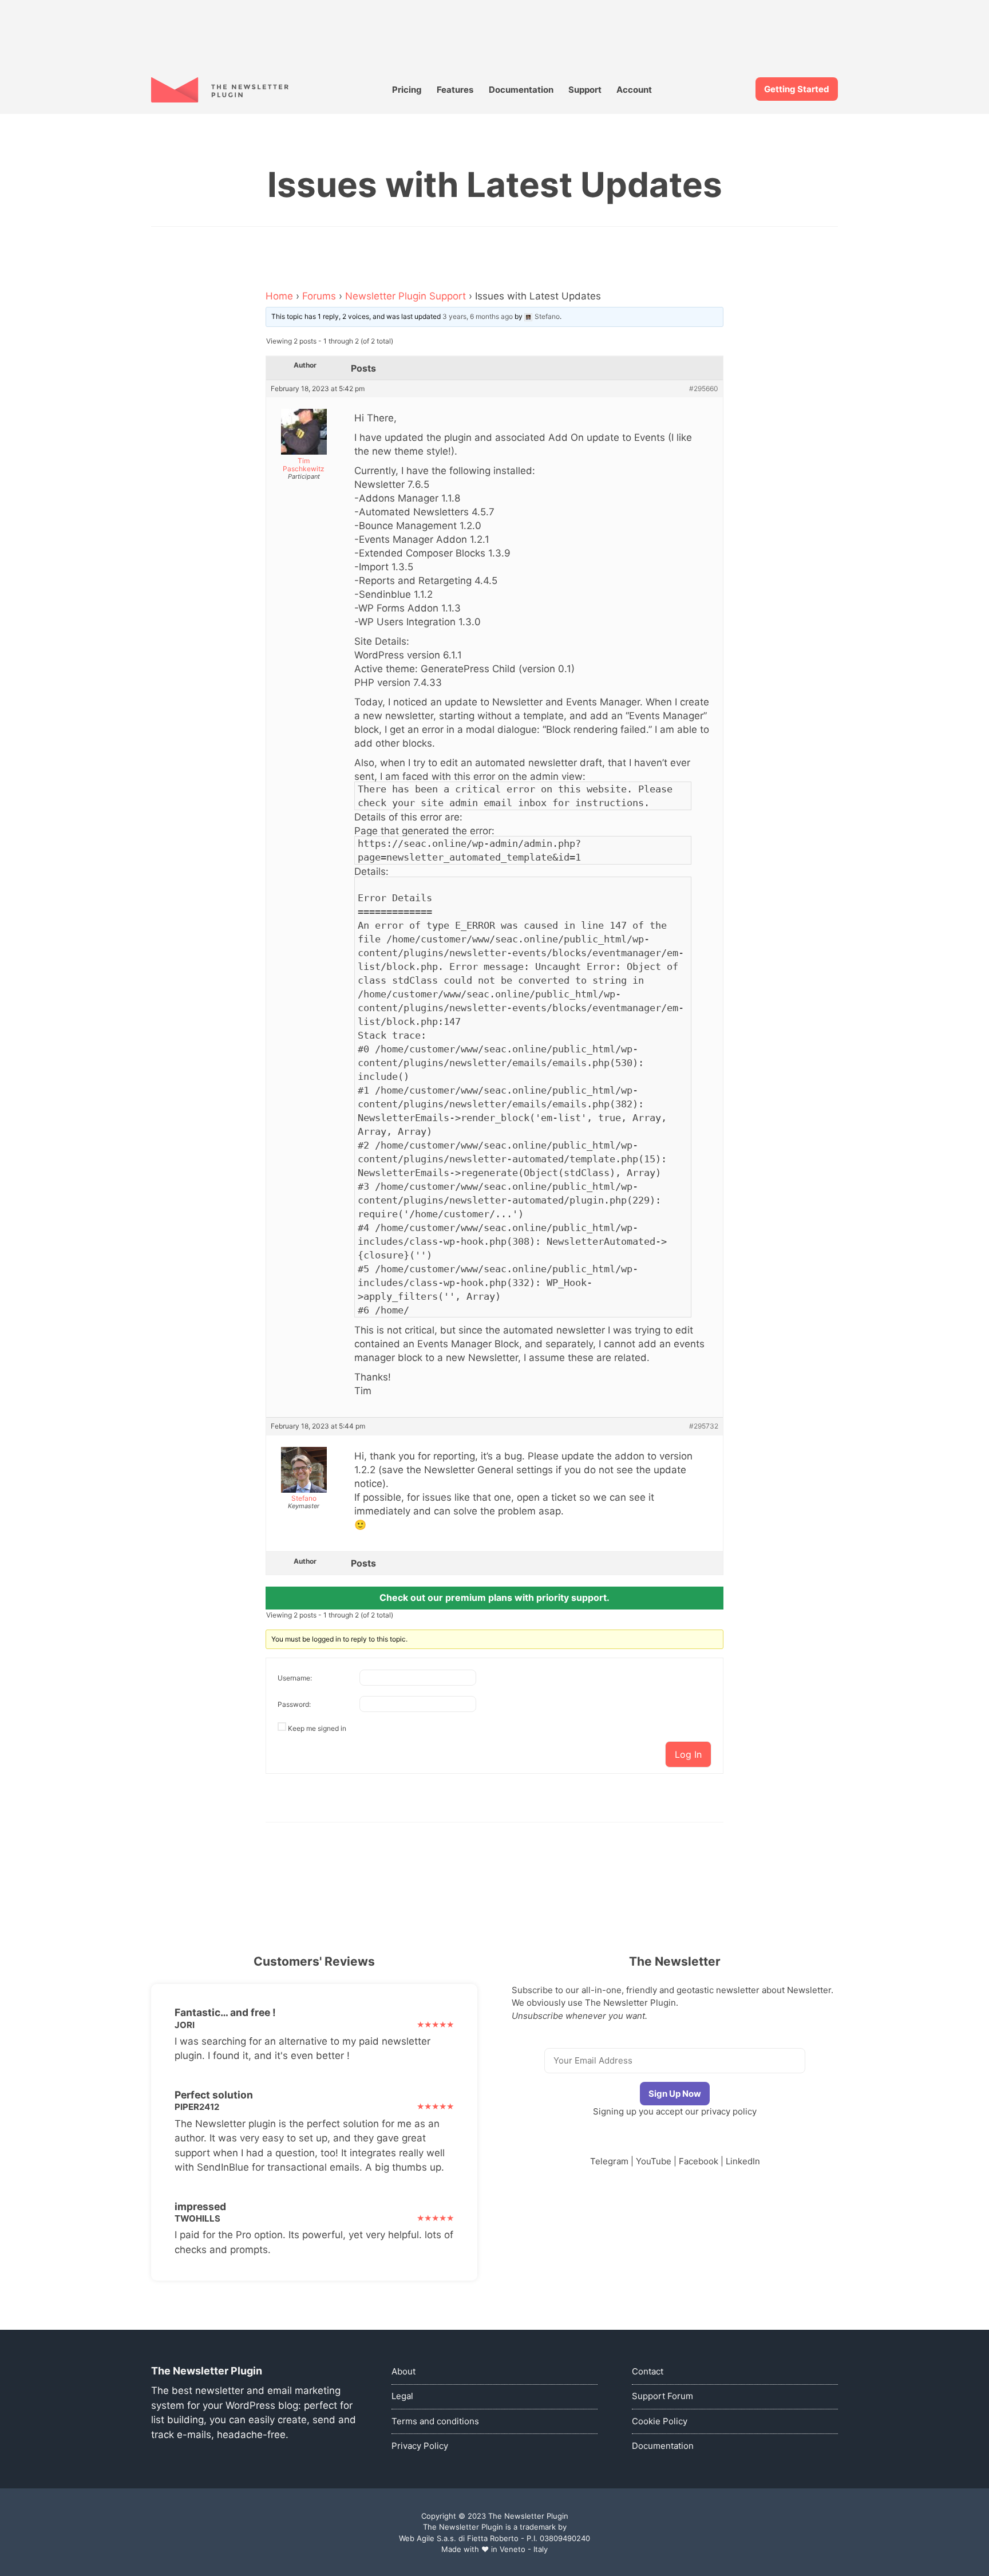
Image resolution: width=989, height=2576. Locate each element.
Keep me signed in (317, 1728)
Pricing (407, 90)
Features (455, 90)
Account (634, 90)
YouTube (654, 2161)
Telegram (609, 2161)
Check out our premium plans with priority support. (494, 1597)
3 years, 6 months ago (478, 316)
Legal (402, 2396)
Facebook (699, 2161)
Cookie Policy (660, 2421)
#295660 (704, 389)
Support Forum (662, 2396)
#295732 (704, 1426)
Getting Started (797, 89)
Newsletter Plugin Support (406, 296)
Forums (319, 296)
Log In (688, 1754)
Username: (295, 1678)
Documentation (521, 90)
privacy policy (729, 2111)
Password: (294, 1704)
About (403, 2371)
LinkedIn (743, 2161)
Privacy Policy (420, 2446)
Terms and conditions (435, 2421)
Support (585, 90)
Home (279, 296)
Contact (648, 2371)
